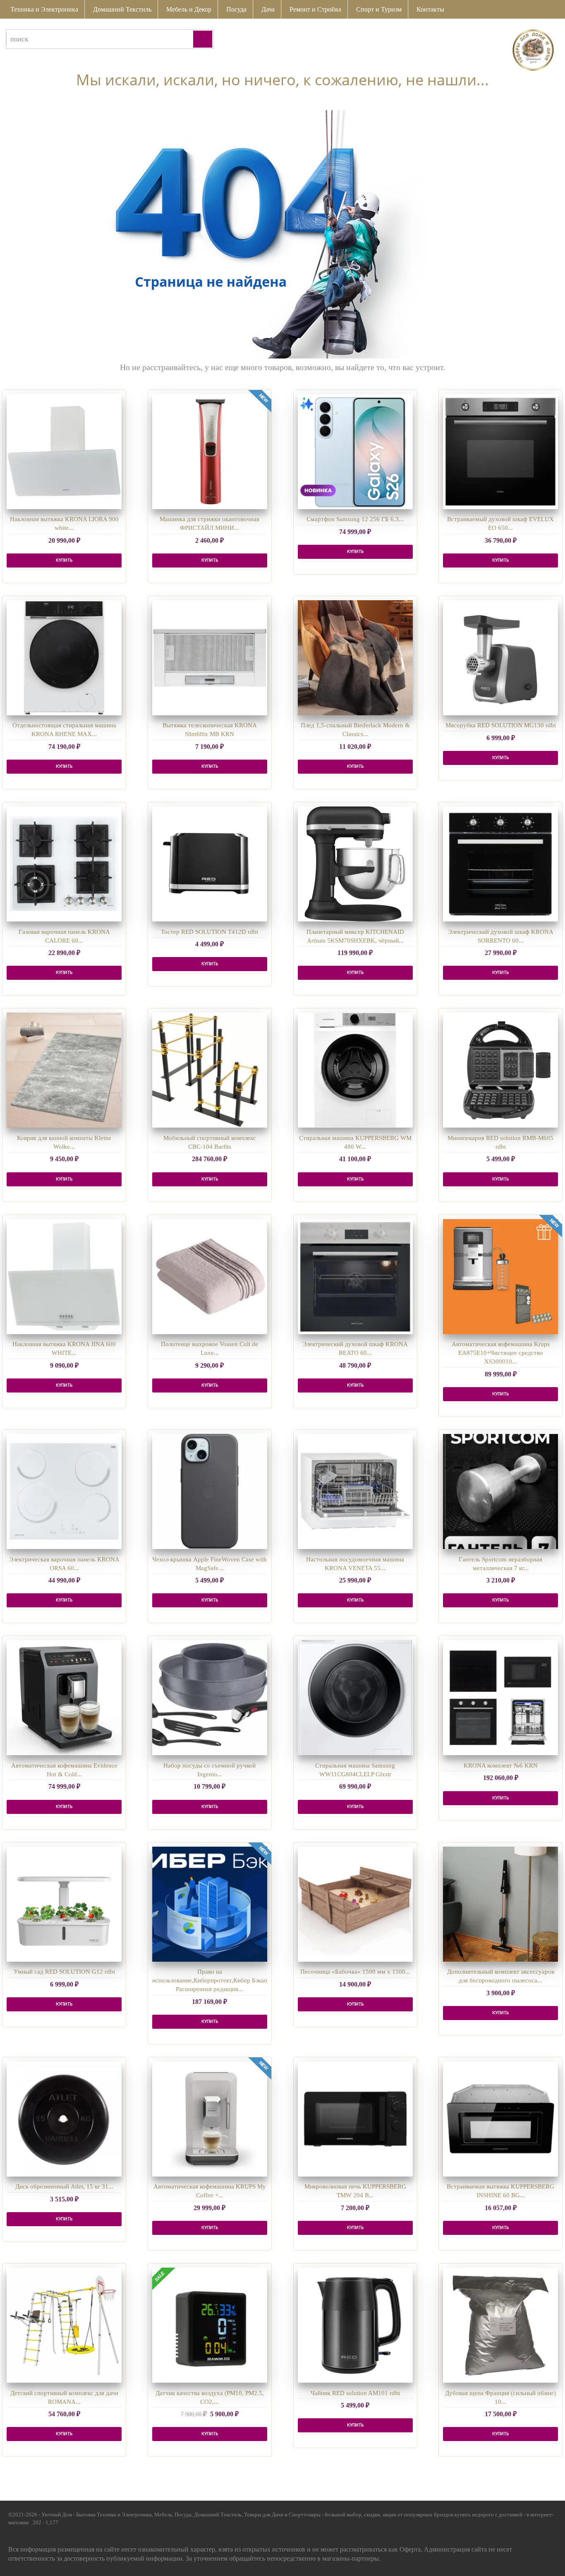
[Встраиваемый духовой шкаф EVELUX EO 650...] (500, 452)
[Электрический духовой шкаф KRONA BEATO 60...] (355, 1277)
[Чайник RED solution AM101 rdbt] (355, 2325)
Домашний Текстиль (122, 9)
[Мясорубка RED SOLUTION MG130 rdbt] (500, 658)
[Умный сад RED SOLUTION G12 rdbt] (64, 1904)
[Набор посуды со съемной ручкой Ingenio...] (210, 1698)
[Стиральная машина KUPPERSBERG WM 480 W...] (355, 1070)
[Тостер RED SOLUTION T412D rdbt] (210, 864)
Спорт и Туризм (379, 9)
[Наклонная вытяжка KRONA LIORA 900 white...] (64, 452)
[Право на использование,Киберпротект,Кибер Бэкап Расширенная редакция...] (210, 1904)
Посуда (236, 9)
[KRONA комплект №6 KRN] (500, 1698)
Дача (268, 9)
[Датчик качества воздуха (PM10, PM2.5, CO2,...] (210, 2325)
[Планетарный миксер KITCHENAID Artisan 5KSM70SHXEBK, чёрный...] (355, 864)
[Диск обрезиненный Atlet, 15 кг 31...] (64, 2119)
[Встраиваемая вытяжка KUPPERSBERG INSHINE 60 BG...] (500, 2119)
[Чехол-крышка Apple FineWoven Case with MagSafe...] (210, 1491)
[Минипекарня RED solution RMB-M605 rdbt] (500, 1070)
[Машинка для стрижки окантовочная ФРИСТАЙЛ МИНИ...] (210, 452)
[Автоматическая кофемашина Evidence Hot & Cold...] (64, 1698)
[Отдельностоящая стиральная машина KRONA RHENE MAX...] (64, 658)
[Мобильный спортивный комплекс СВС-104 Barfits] (210, 1070)
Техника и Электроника (44, 9)
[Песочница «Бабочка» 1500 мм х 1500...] (355, 1904)
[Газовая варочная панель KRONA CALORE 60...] (64, 864)
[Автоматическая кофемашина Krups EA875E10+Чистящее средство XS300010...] (500, 1277)
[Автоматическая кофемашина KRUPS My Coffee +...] (210, 2119)
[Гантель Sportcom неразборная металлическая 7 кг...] (500, 1491)
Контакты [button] (430, 9)
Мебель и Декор (189, 9)
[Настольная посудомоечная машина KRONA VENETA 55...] (355, 1491)
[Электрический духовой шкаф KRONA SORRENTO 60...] (500, 864)
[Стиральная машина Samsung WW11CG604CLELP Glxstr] (355, 1698)
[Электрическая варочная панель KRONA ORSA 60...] (64, 1491)
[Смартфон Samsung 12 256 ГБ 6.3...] (355, 452)
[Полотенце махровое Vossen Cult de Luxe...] (210, 1277)
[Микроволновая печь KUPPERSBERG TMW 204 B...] (355, 2119)
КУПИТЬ (64, 560)
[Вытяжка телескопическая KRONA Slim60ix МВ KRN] (210, 658)
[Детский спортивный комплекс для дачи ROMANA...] (64, 2325)
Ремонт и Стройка (315, 9)
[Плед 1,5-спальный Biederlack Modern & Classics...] (355, 658)
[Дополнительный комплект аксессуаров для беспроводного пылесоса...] (500, 1904)
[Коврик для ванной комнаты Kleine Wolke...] (64, 1070)
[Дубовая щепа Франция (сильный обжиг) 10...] (500, 2325)
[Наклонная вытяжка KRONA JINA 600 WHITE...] (64, 1277)
